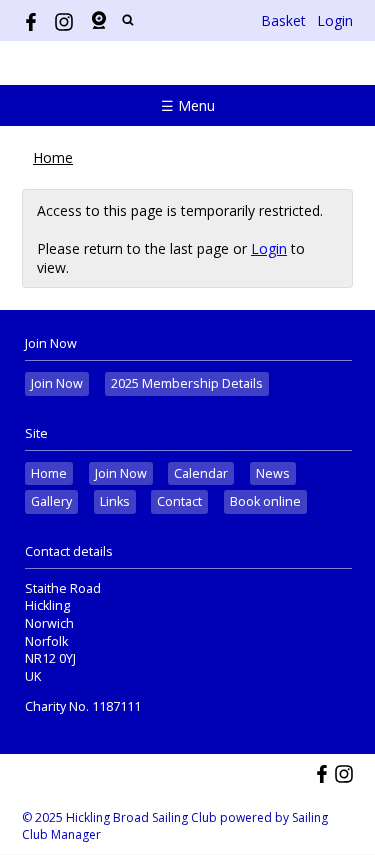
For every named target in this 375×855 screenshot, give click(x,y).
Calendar (201, 473)
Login (335, 20)
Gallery (51, 501)
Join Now (57, 383)
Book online (265, 501)
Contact (179, 501)
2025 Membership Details (187, 383)
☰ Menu (188, 105)
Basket (283, 20)
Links (115, 501)
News (273, 473)
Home (53, 157)
